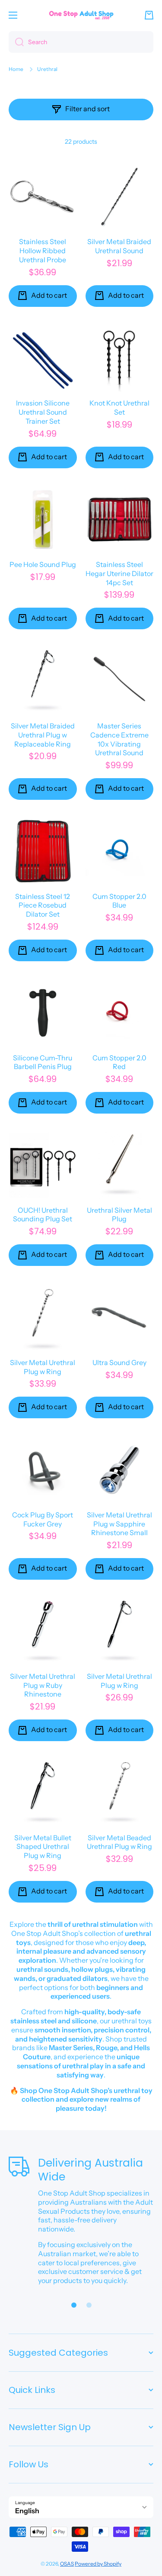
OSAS (67, 2564)
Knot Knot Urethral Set (119, 407)
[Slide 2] (89, 2305)
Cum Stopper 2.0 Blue (119, 901)
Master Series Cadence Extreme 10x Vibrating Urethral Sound (119, 739)
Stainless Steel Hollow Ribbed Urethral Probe (43, 251)
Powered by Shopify (98, 2564)
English (27, 2511)
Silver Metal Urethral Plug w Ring (43, 1367)
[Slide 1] (74, 2305)
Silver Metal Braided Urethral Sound (119, 246)
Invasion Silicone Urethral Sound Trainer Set (43, 412)
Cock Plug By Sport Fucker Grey (43, 1519)
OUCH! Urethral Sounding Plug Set (43, 1215)
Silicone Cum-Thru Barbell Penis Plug (43, 1062)
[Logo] (81, 15)
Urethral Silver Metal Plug (119, 1215)
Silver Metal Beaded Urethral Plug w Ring (119, 1842)
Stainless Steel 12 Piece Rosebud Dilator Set (43, 905)
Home (16, 69)
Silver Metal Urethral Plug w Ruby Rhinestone (43, 1685)
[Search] (16, 42)
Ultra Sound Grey (119, 1362)
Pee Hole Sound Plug (43, 564)
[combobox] (81, 42)
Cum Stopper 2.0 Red (119, 1062)
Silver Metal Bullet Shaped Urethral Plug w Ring (43, 1847)
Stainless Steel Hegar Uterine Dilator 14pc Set (119, 573)
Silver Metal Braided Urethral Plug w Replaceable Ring (43, 735)
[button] (149, 15)
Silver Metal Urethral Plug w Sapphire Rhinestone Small (119, 1524)
